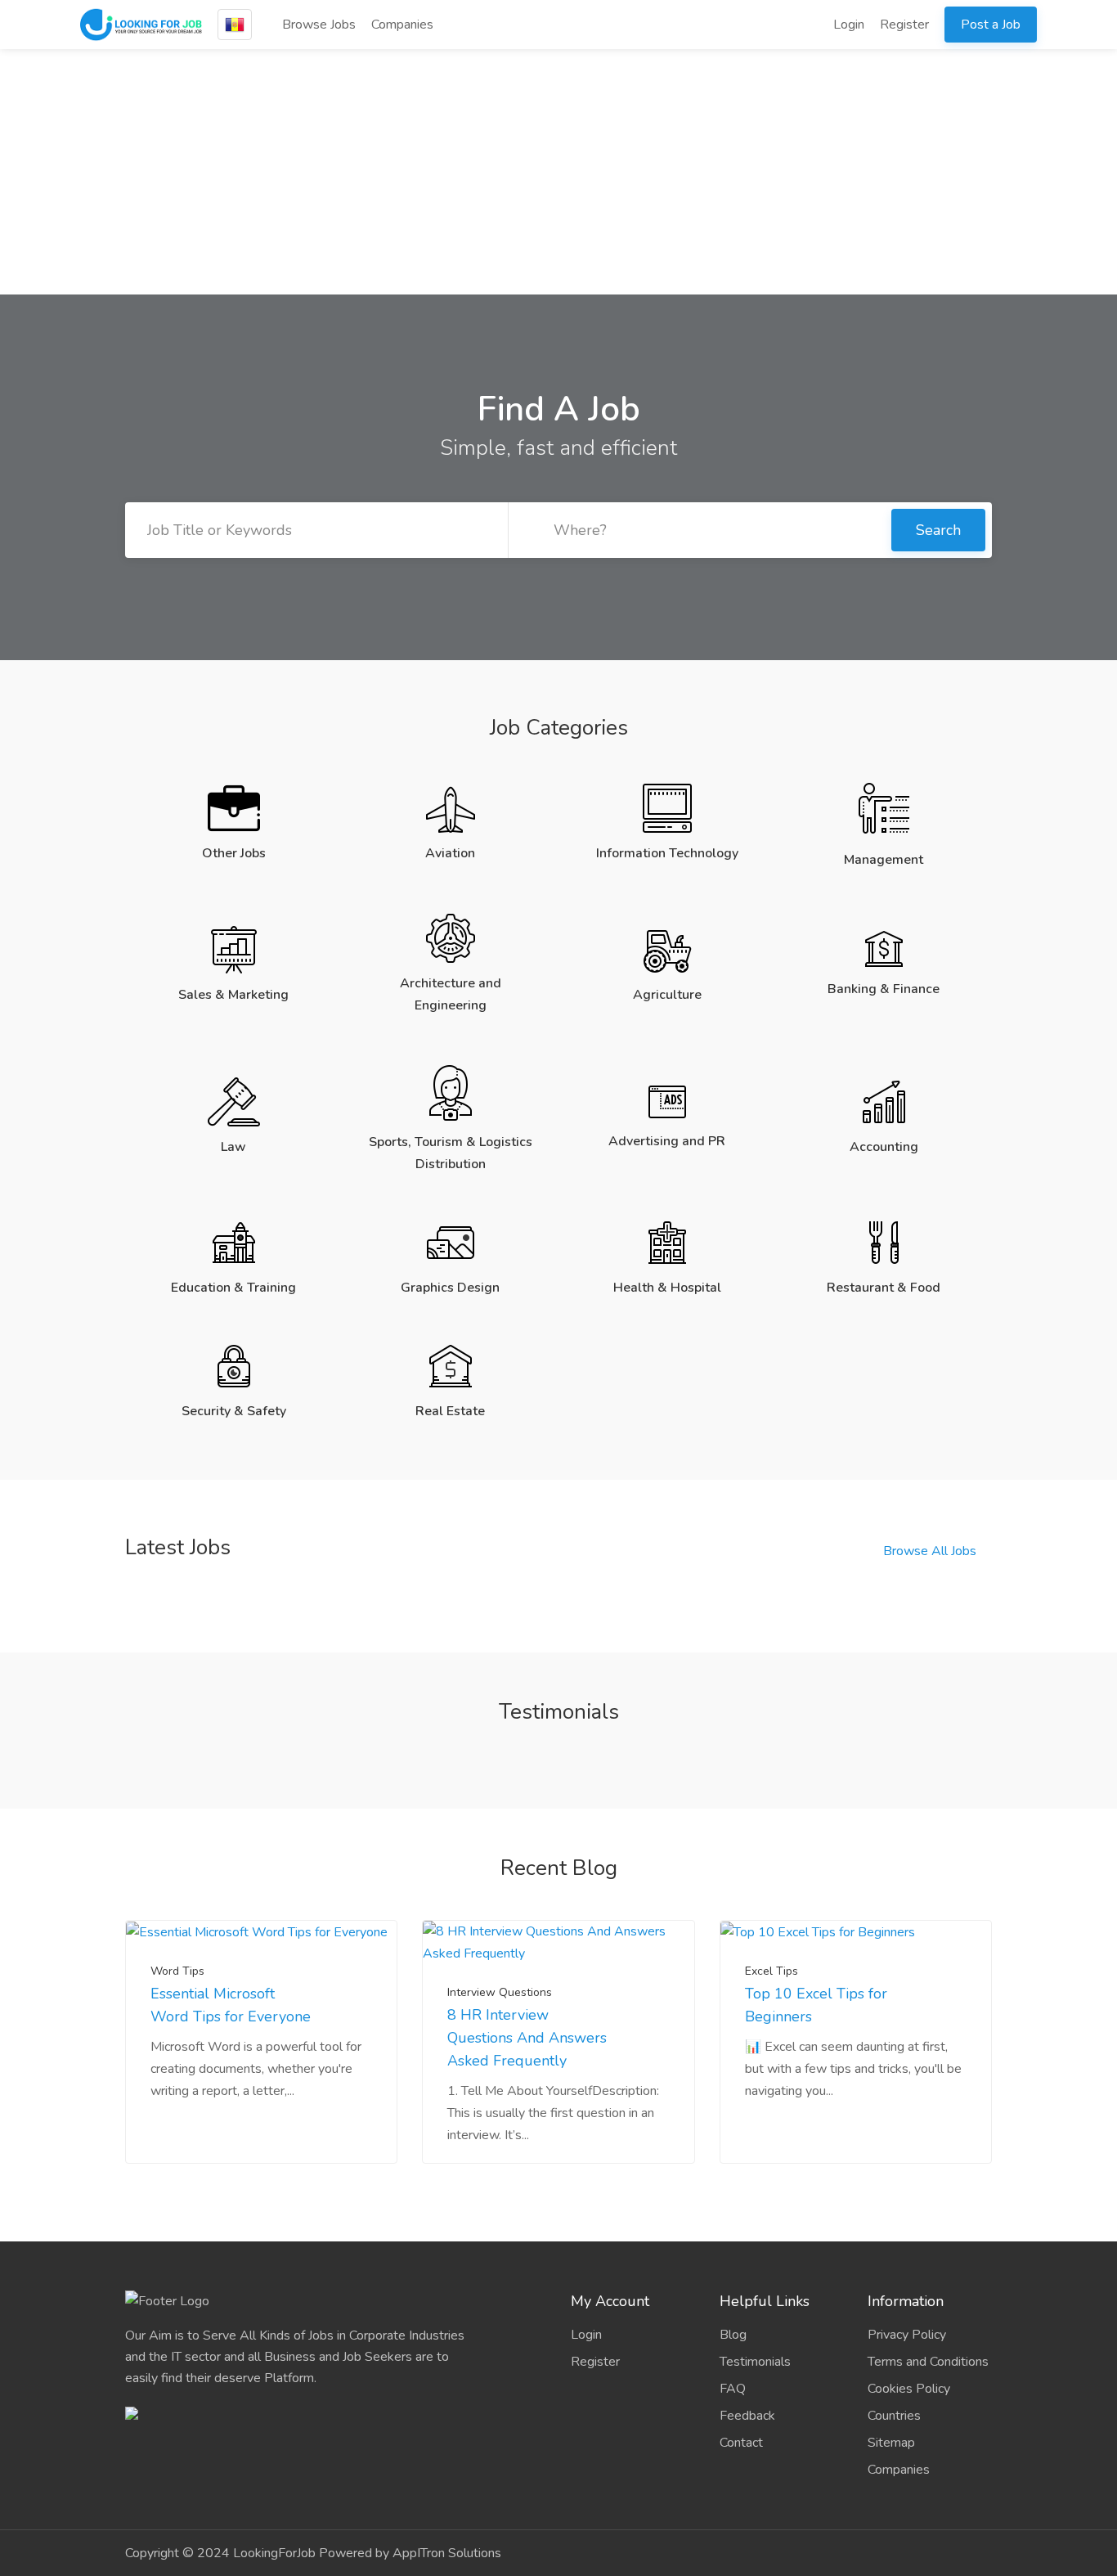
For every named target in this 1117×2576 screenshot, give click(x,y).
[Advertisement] (558, 172)
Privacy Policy (907, 2335)
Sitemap (891, 2443)
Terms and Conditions (928, 2362)
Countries (894, 2416)
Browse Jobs (317, 25)
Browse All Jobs (930, 1551)
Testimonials (755, 2362)
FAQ (733, 2389)
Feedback (747, 2416)
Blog (733, 2335)
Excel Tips (772, 1971)
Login (847, 25)
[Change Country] (235, 25)
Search (938, 530)
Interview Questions (500, 1992)
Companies (402, 25)
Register (904, 25)
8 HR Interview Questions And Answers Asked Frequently (527, 2038)
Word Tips (177, 1971)
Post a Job (991, 25)
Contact (741, 2443)
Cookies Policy (909, 2389)
